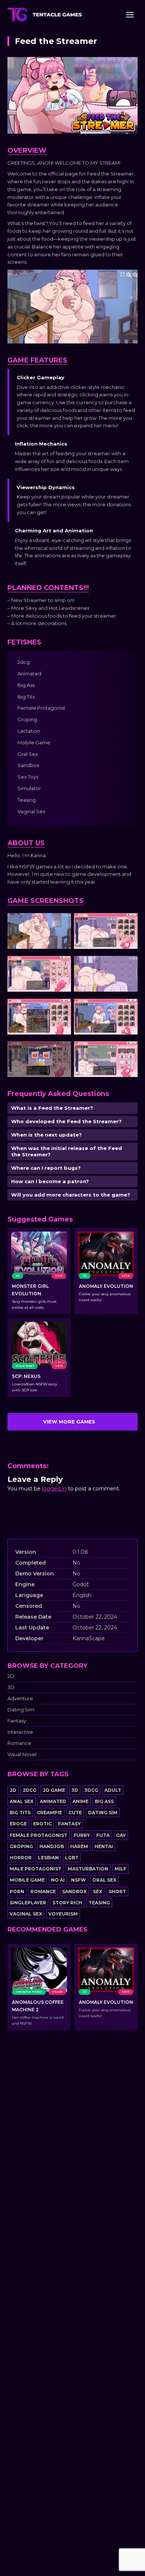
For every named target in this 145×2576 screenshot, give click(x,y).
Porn (17, 1891)
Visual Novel (22, 1754)
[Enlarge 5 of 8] (61, 1008)
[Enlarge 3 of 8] (61, 966)
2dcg (30, 1790)
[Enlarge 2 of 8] (128, 923)
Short (117, 1891)
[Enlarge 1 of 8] (61, 923)
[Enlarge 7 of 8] (61, 1051)
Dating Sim (21, 1710)
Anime (80, 1801)
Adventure (20, 1699)
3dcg (91, 1790)
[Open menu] (130, 15)
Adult (113, 1790)
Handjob (52, 1846)
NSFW (78, 1880)
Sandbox (74, 1891)
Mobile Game (27, 1880)
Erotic (42, 1824)
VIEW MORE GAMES (69, 1422)
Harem (79, 1846)
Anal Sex (22, 1801)
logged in (54, 1489)
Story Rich (67, 1903)
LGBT (72, 1858)
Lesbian (48, 1858)
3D (11, 1687)
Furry (82, 1835)
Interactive (20, 1732)
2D (11, 1676)
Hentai (104, 1846)
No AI (58, 1880)
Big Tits (20, 1813)
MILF (120, 1869)
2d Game (54, 1790)
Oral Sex (104, 1880)
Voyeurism (63, 1914)
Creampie (49, 1813)
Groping (21, 1846)
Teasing (99, 1903)
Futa (103, 1835)
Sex (98, 1891)
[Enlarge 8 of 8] (128, 1051)
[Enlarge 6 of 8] (128, 1008)
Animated (53, 1801)
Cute (75, 1813)
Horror (21, 1858)
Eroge (18, 1824)
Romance (19, 1743)
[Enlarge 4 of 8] (128, 966)
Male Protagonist (36, 1869)
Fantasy (17, 1721)
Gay (121, 1835)
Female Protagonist (38, 1835)
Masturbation (88, 1869)
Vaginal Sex (26, 1914)
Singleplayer (28, 1903)
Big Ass (104, 1801)
